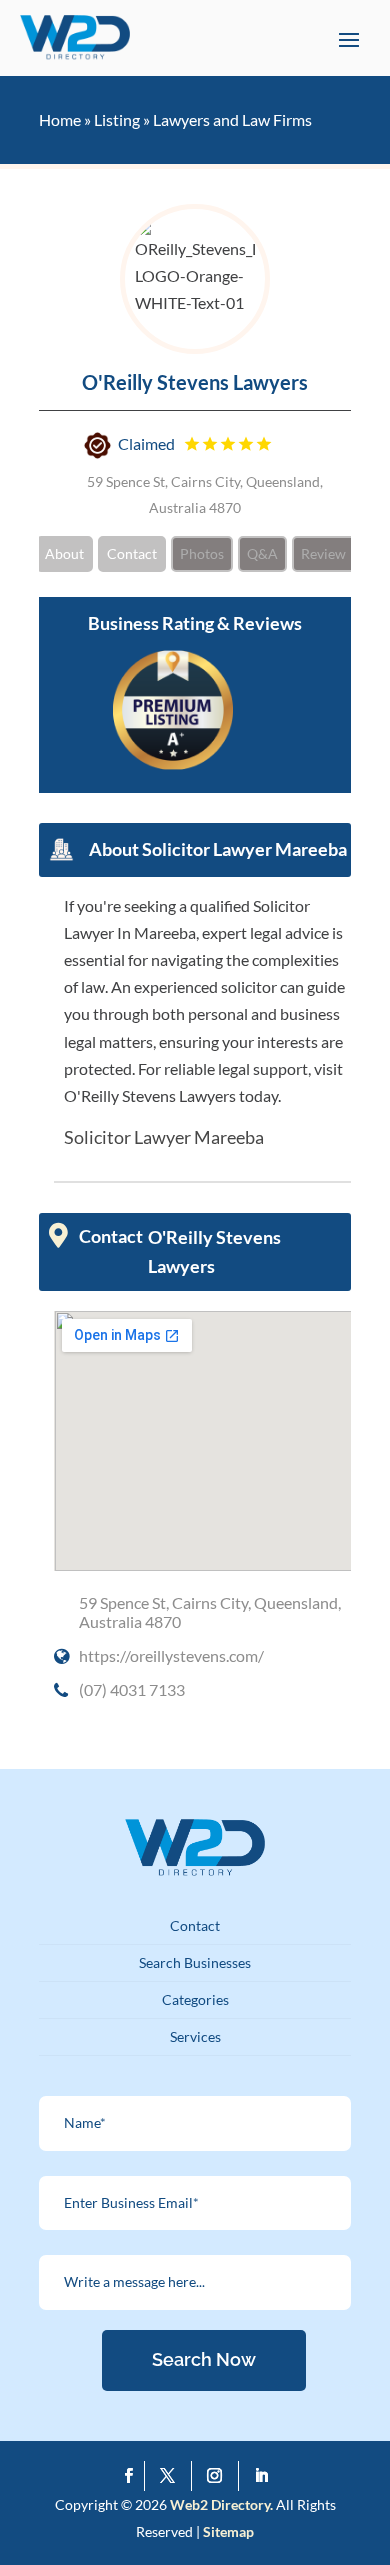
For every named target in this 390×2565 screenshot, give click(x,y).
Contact (132, 553)
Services (195, 2036)
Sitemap (228, 2531)
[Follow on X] (172, 2476)
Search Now (204, 2359)
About (64, 553)
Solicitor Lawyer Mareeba (164, 1137)
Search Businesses (195, 1962)
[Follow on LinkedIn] (262, 2476)
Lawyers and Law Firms (232, 119)
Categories (195, 1999)
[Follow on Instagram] (219, 2476)
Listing (117, 119)
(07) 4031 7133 (132, 1689)
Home (60, 119)
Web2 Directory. (221, 2504)
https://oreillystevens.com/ (171, 1655)
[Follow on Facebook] (129, 2476)
